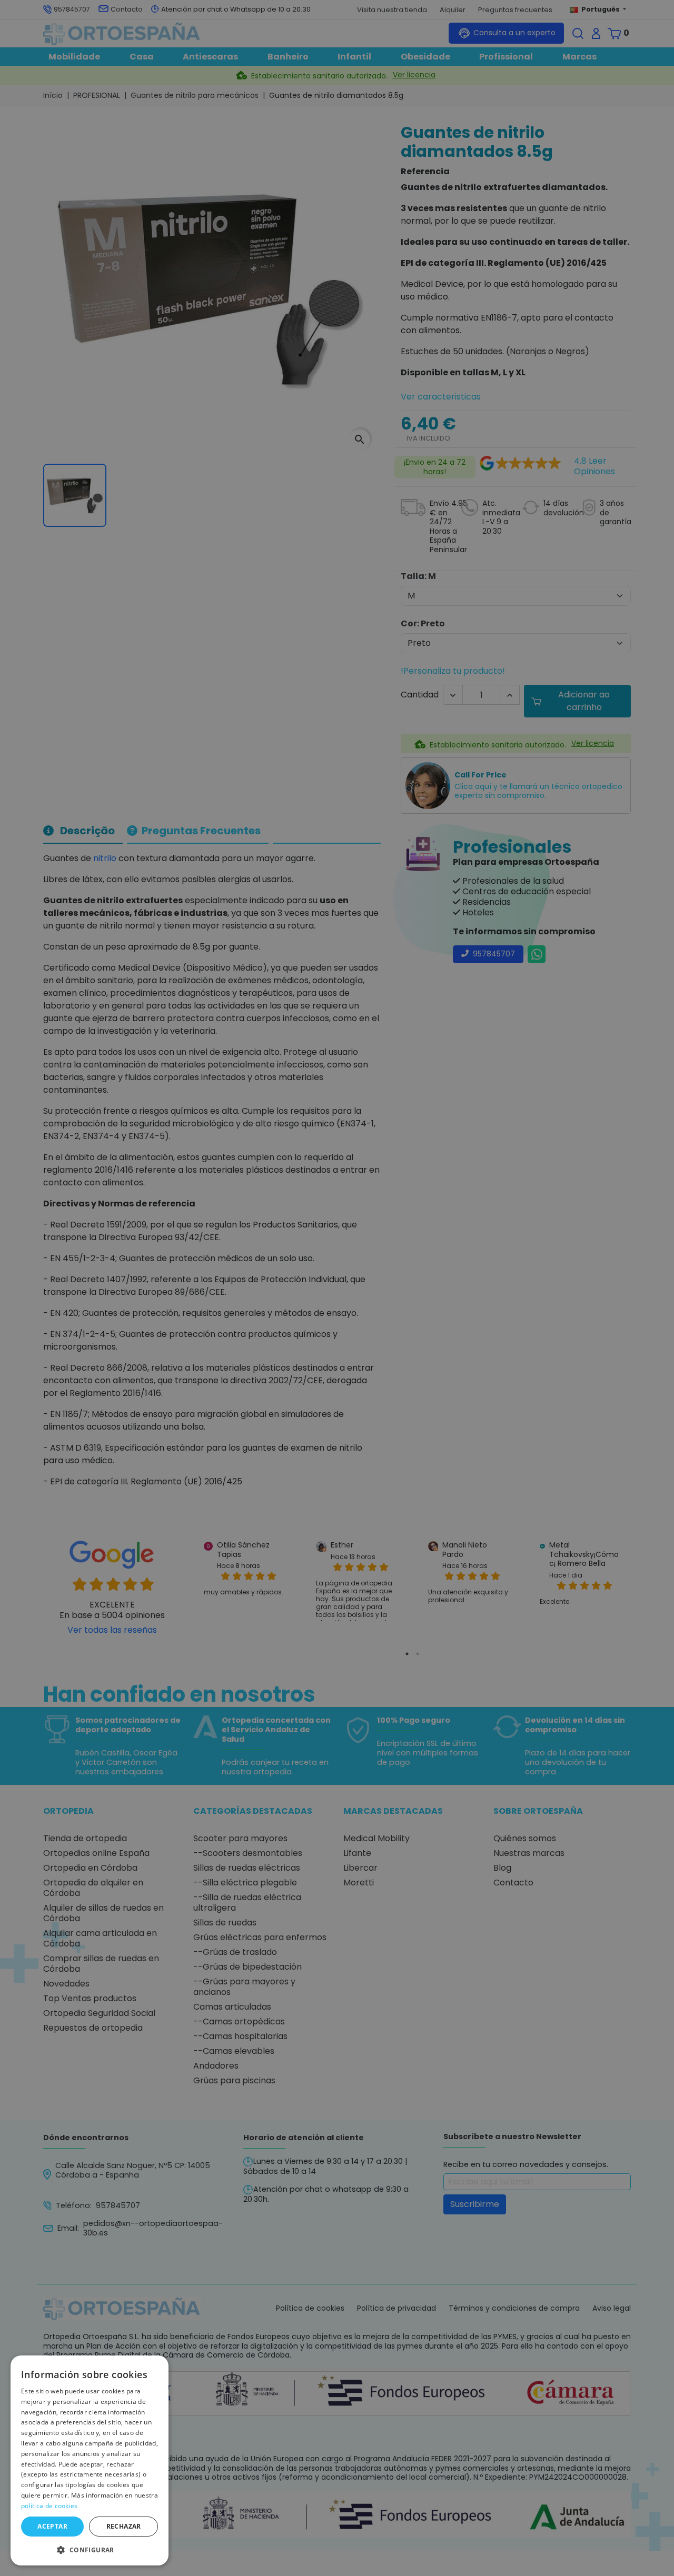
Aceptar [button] (52, 2526)
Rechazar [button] (124, 2526)
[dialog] (90, 2460)
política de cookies (49, 2506)
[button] (90, 2549)
